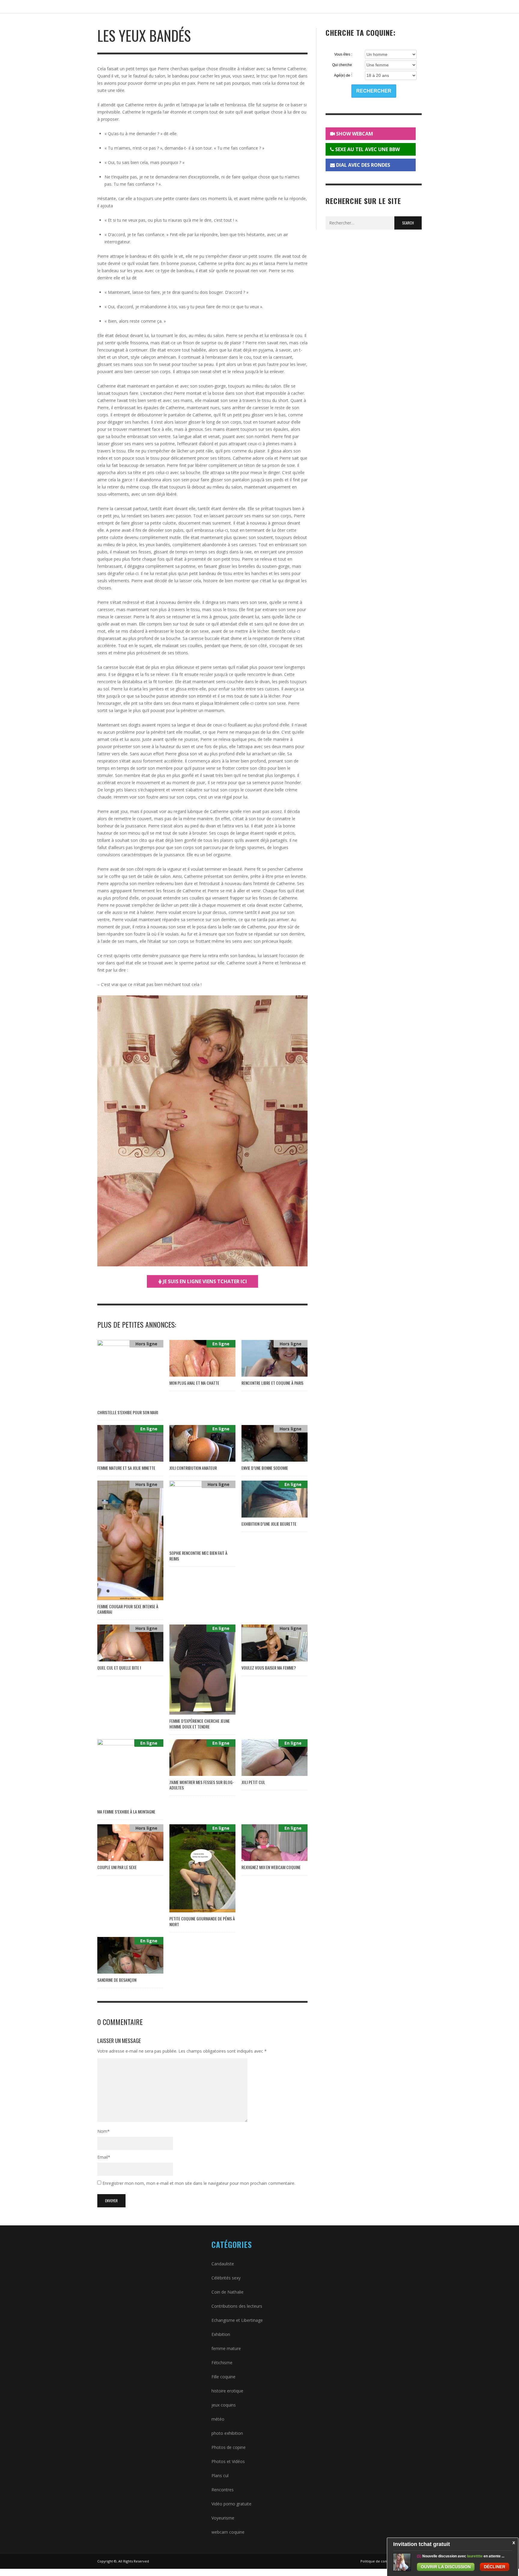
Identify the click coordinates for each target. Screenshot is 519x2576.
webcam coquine (228, 2532)
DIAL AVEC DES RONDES (363, 165)
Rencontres (223, 2490)
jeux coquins (224, 2405)
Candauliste (223, 2264)
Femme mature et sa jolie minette (126, 1468)
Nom (103, 2131)
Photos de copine (229, 2447)
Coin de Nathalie (228, 2292)
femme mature (226, 2348)
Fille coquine (223, 2377)
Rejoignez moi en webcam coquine (271, 1867)
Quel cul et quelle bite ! (119, 1668)
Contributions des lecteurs (237, 2306)
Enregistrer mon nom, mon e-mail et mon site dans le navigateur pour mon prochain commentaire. (199, 2183)
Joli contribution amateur (193, 1468)
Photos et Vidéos (228, 2461)
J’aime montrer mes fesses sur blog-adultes (202, 1785)
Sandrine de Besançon (117, 1980)
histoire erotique (227, 2391)
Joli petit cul (253, 1782)
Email (104, 2157)
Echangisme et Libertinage (237, 2320)
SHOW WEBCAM (354, 134)
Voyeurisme (223, 2518)
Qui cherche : (342, 65)
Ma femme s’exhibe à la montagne (126, 1812)
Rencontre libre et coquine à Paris (272, 1383)
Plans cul (220, 2476)
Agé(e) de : (343, 75)
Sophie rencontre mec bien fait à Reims (198, 1556)
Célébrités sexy (226, 2278)
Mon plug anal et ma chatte (194, 1383)
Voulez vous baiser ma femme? (269, 1668)
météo (218, 2419)
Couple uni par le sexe (117, 1867)
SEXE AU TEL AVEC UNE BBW (367, 149)
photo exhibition (227, 2433)
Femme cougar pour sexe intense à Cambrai (128, 1609)
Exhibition (221, 2334)
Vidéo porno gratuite (231, 2504)
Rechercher (374, 91)
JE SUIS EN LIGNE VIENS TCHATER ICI (204, 1281)
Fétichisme (222, 2363)
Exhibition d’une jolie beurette (269, 1524)
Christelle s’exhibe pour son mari (128, 1412)
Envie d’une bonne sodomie (265, 1468)
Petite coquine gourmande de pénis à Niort (202, 1921)
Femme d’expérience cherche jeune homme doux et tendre (200, 1723)
